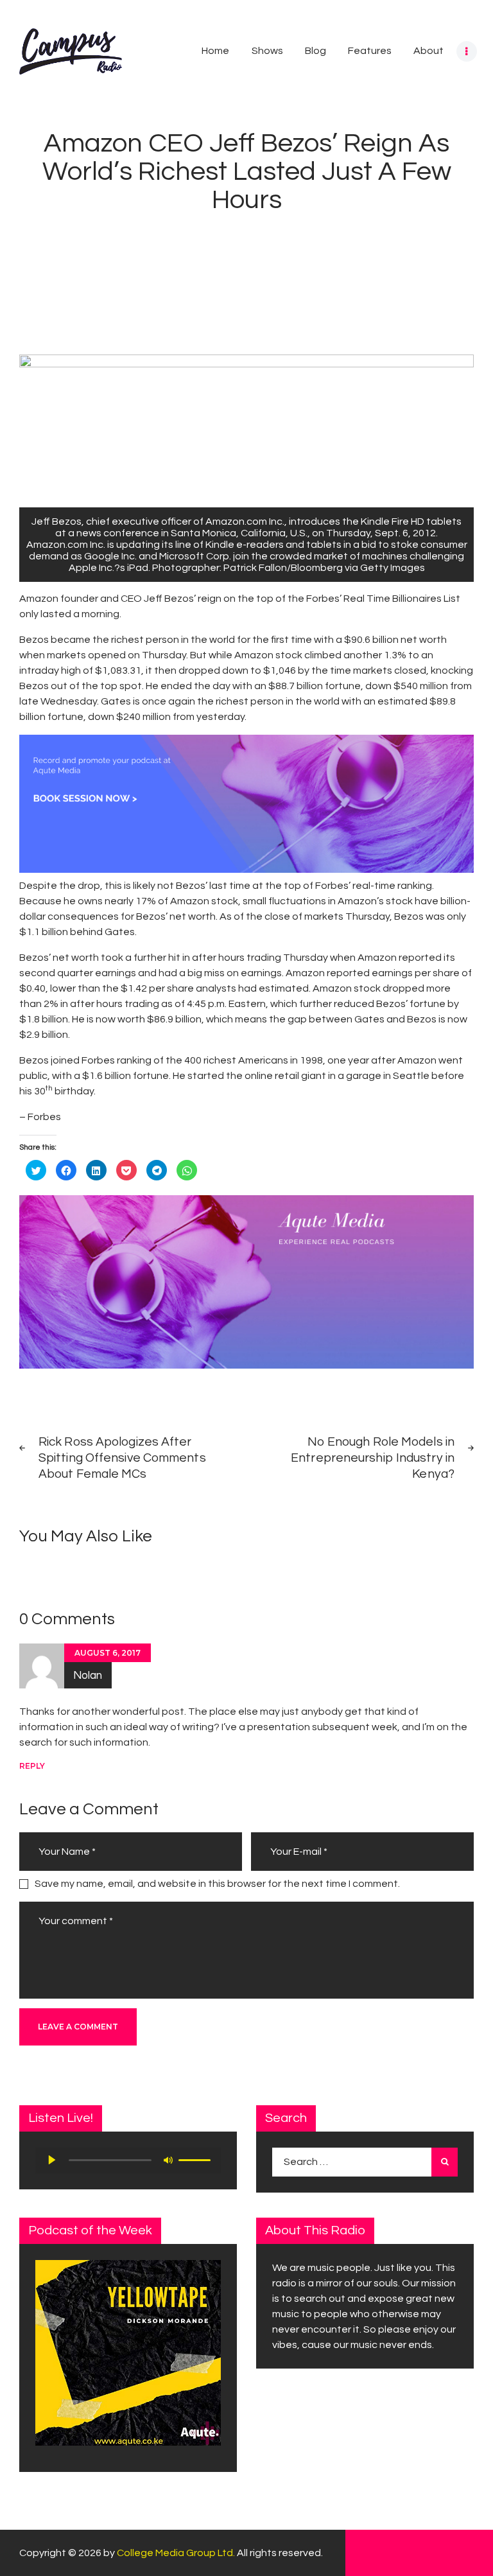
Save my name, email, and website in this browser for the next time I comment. (217, 1884)
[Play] (52, 2160)
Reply (32, 1766)
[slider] (196, 2159)
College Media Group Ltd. (176, 2553)
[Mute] (168, 2160)
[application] (128, 2160)
